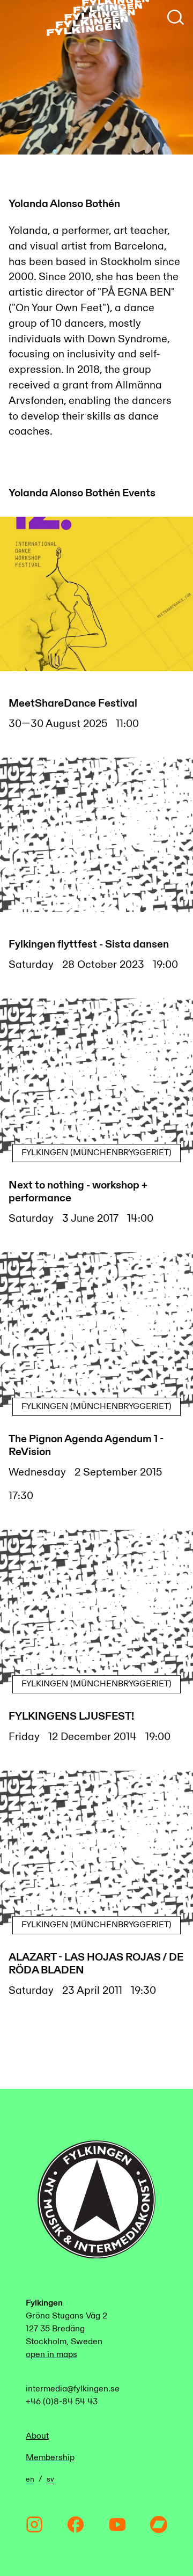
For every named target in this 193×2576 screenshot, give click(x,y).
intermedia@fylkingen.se (73, 2389)
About (37, 2436)
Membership (50, 2458)
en (30, 2479)
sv (50, 2479)
